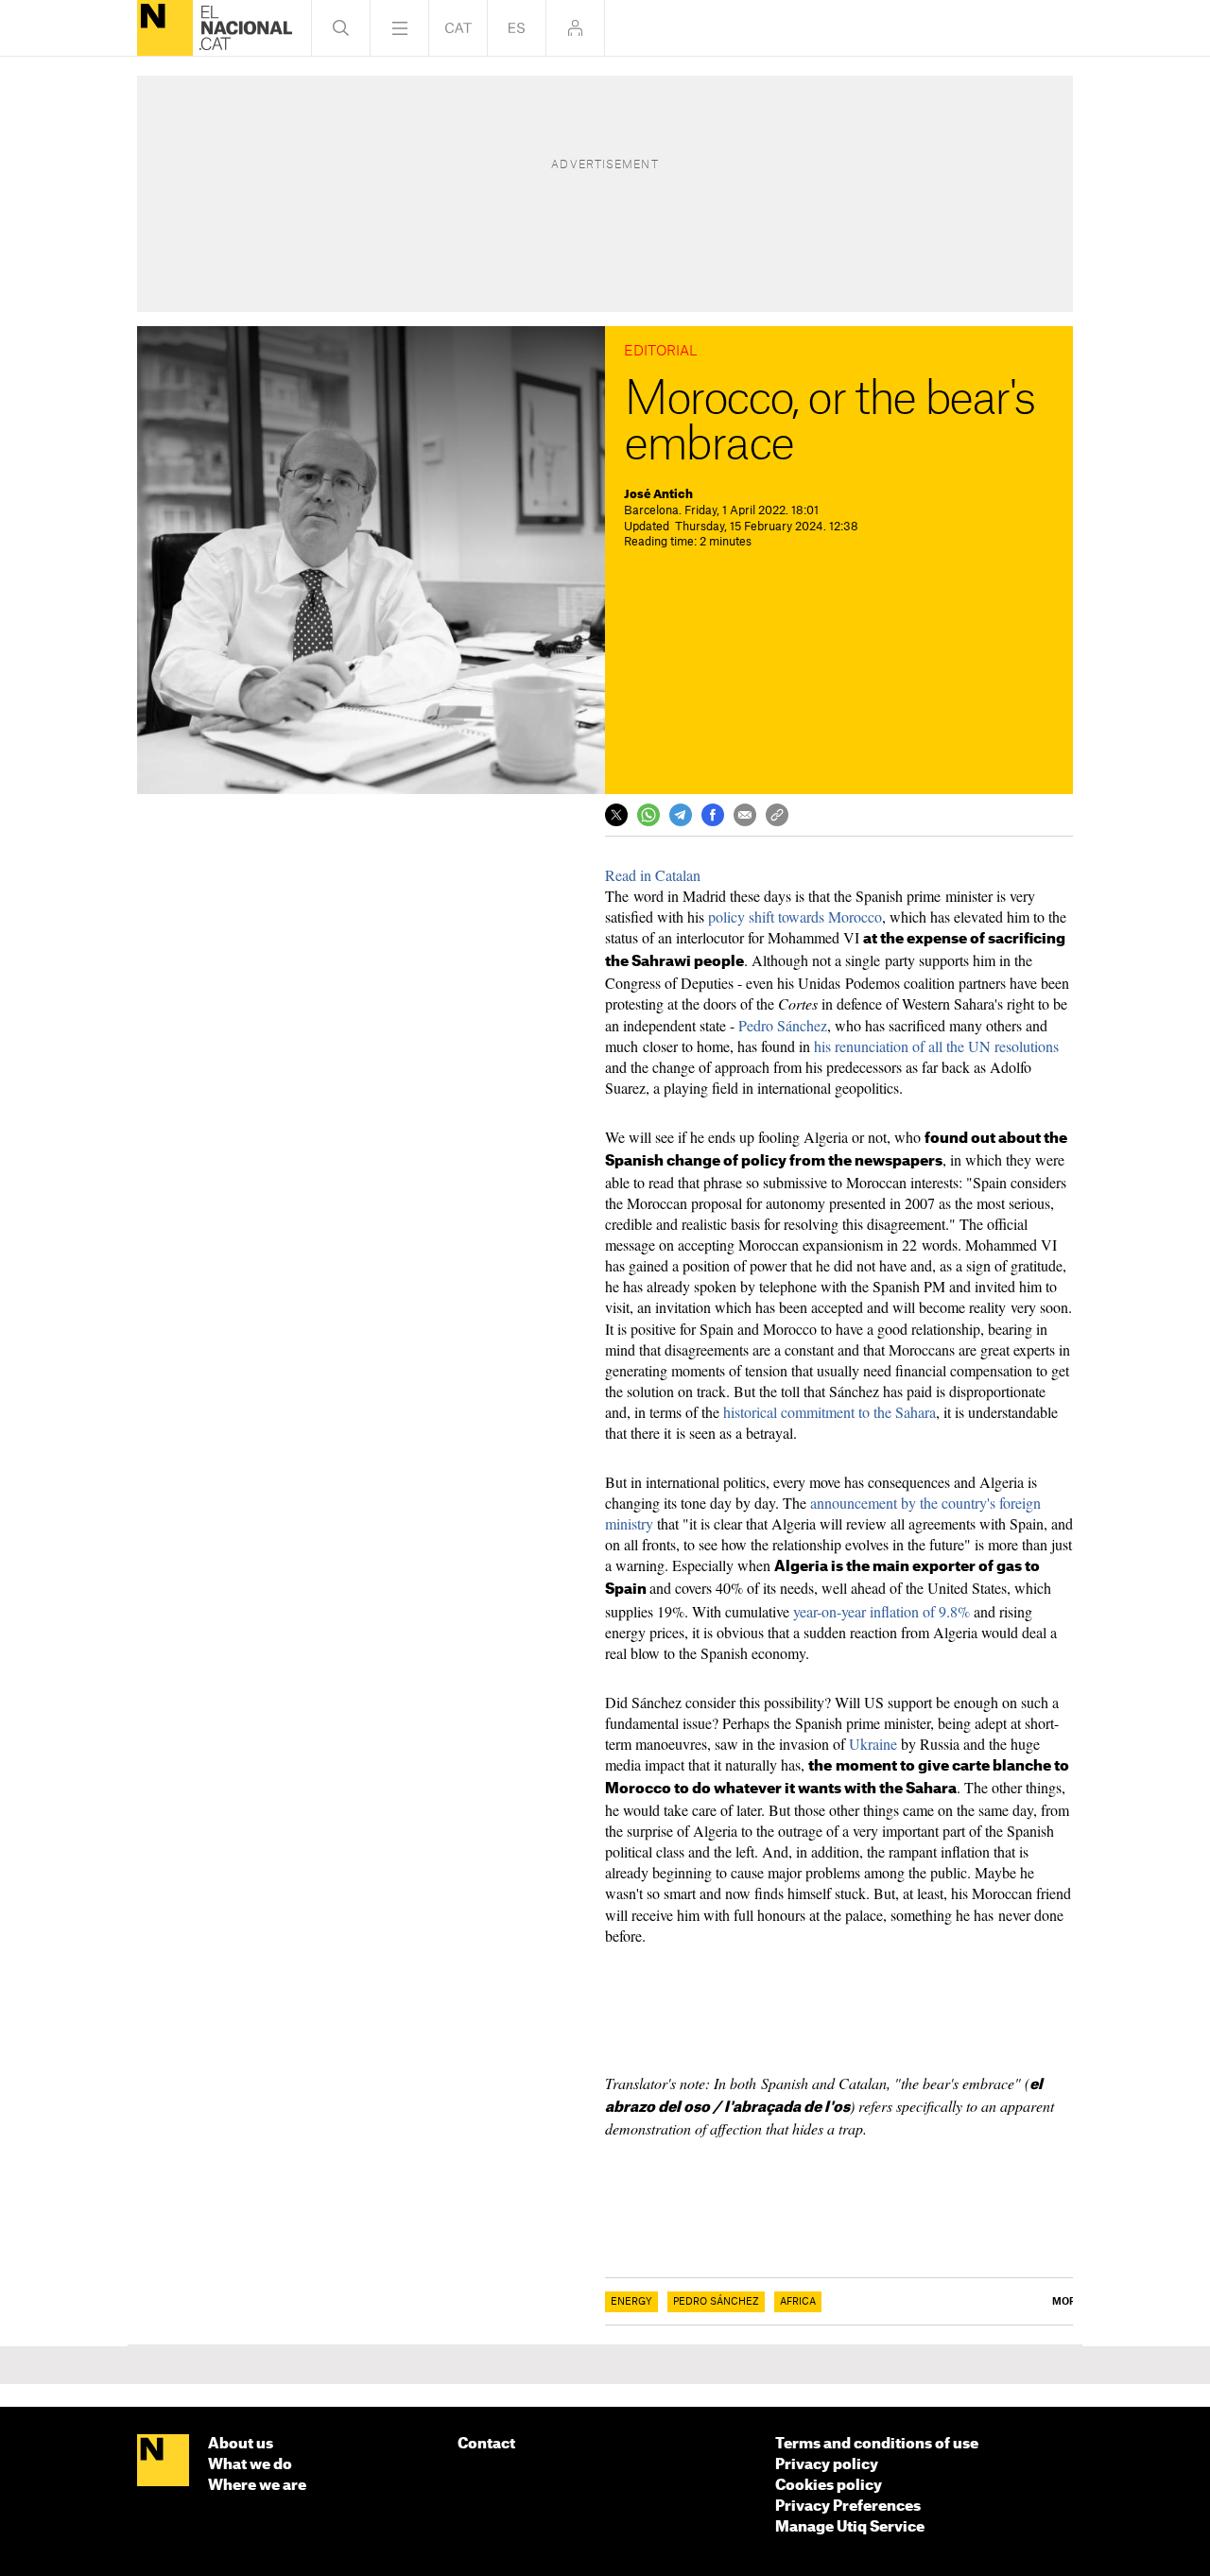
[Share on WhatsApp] (648, 815)
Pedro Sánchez (783, 1025)
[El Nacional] (165, 28)
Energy (631, 2302)
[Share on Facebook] (713, 815)
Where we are (257, 2486)
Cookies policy (829, 2486)
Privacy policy (827, 2465)
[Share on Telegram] (681, 815)
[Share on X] (616, 815)
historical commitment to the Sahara (830, 1412)
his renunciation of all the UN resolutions (936, 1046)
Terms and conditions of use (877, 2444)
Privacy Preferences (848, 2507)
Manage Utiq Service (850, 2527)
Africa (798, 2302)
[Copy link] (777, 815)
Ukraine (873, 1744)
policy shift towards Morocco (795, 916)
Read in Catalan (653, 875)
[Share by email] (745, 815)
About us (241, 2444)
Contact (486, 2444)
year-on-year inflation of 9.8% (880, 1611)
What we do (250, 2465)
